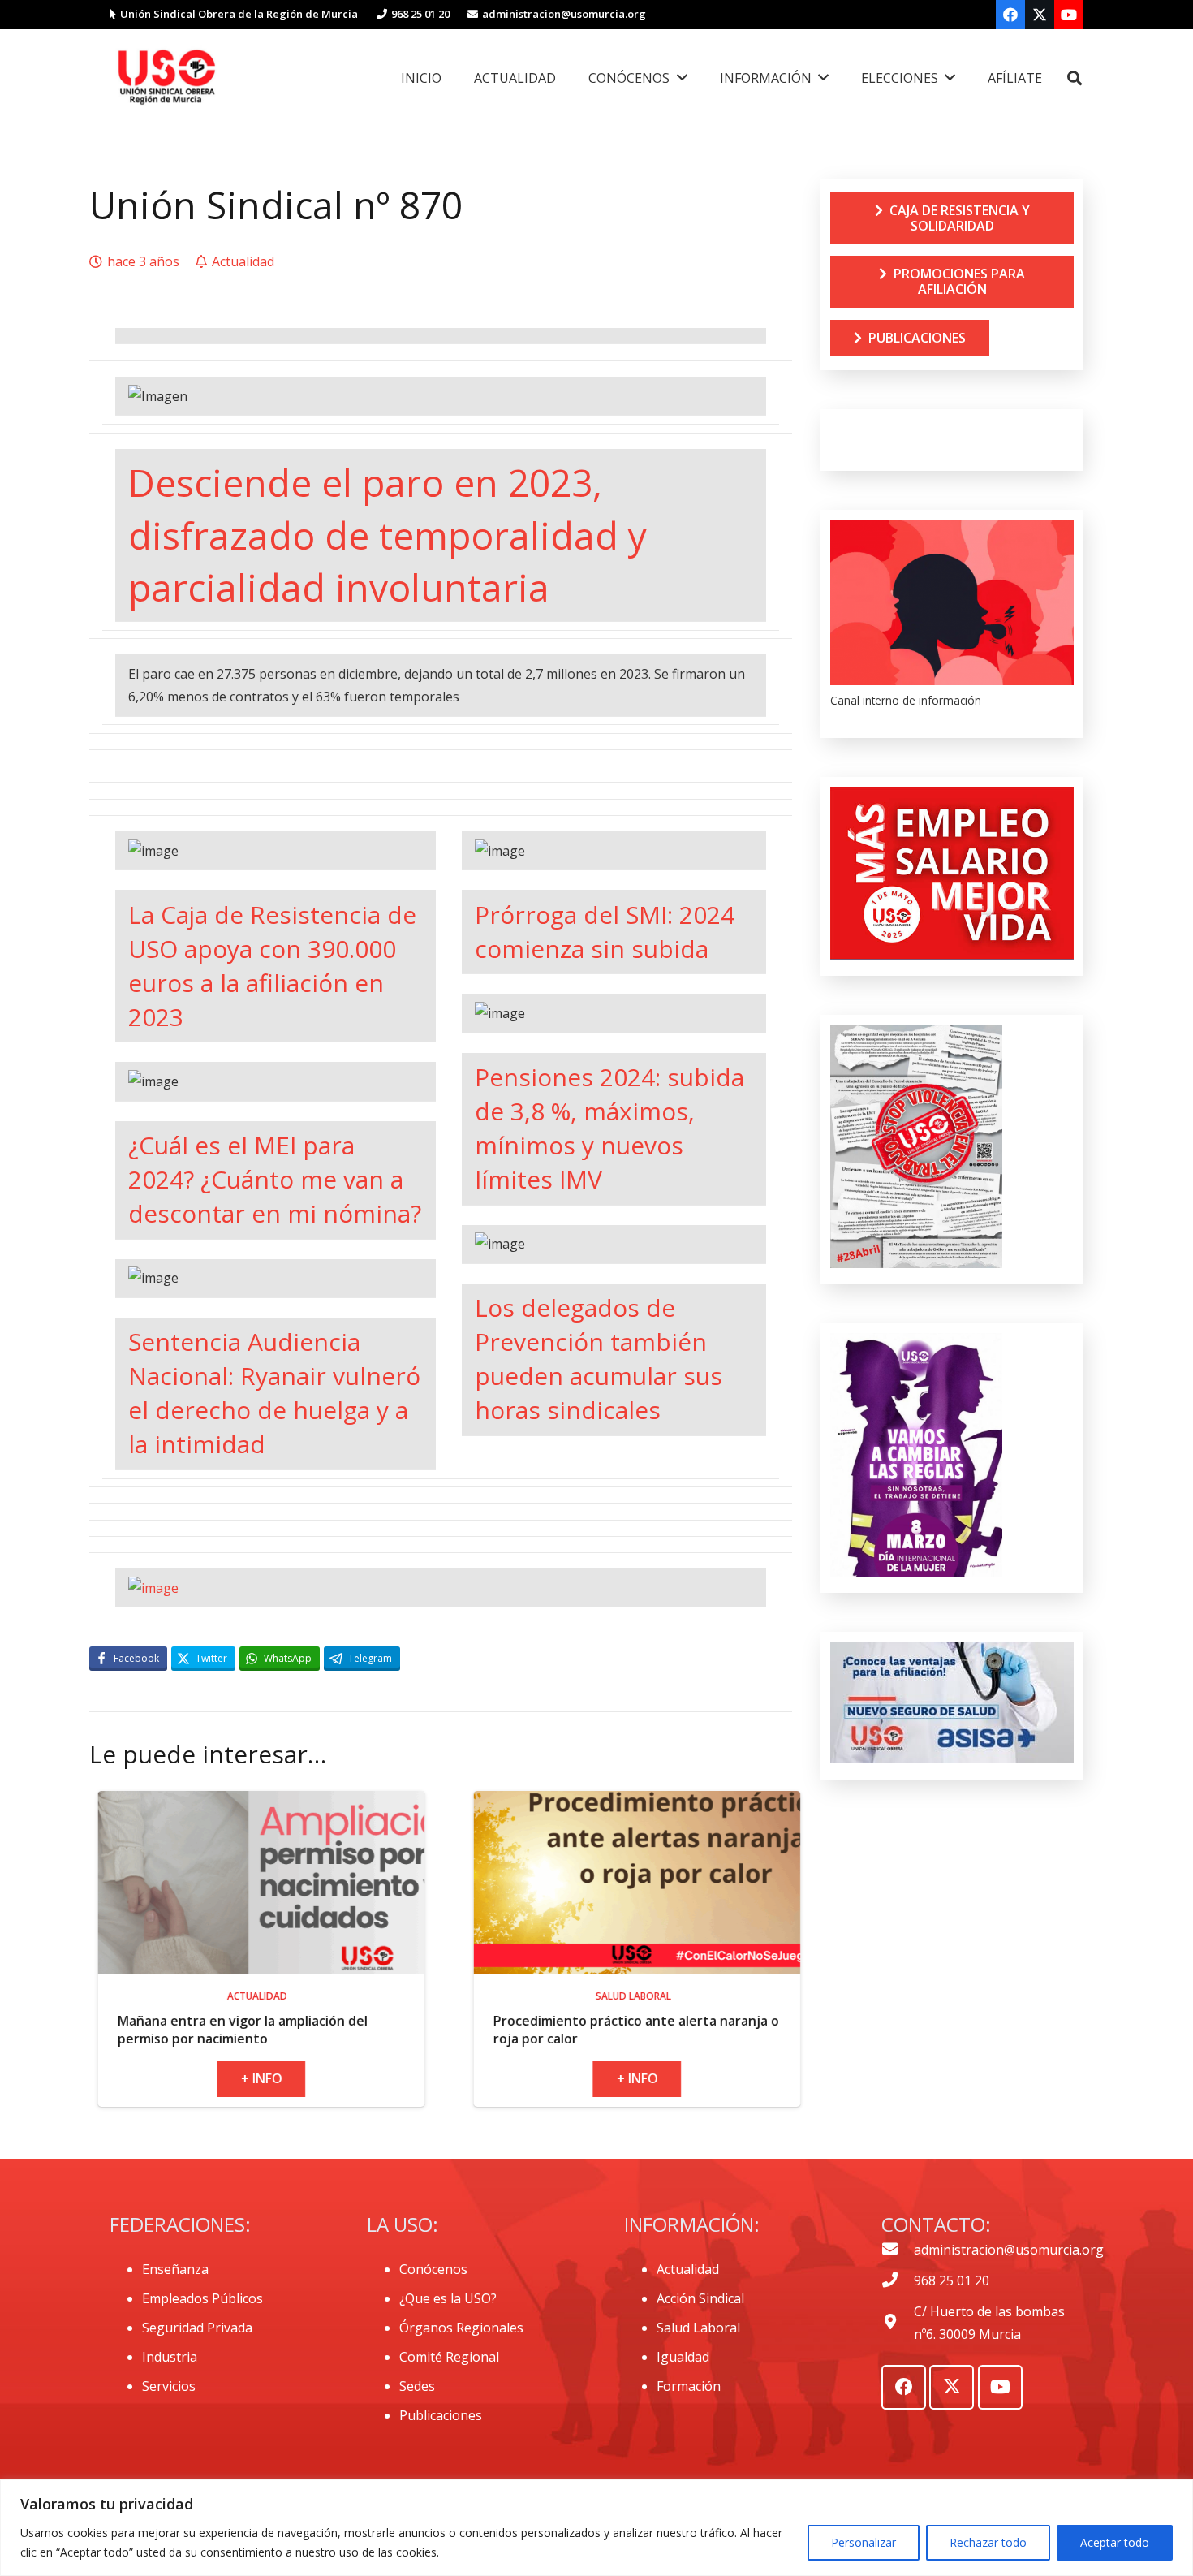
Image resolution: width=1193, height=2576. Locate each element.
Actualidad (688, 2269)
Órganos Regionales (461, 2328)
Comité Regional (449, 2357)
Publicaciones (441, 2415)
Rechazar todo (988, 2542)
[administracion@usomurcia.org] (898, 2250)
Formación (689, 2386)
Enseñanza (175, 2269)
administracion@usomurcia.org (1009, 2250)
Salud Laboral (698, 2328)
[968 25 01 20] (898, 2280)
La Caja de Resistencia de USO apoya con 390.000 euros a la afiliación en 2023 (272, 966)
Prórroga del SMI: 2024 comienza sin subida (605, 932)
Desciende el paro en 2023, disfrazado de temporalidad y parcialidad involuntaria (388, 535)
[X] (1040, 15)
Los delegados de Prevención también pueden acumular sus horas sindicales (599, 1359)
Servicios (169, 2386)
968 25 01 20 (952, 2280)
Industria (170, 2357)
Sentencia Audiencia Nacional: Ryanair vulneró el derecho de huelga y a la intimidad (274, 1393)
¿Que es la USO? (448, 2298)
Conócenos (433, 2269)
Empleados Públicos (202, 2298)
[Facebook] (1010, 15)
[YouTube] (1069, 15)
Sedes (417, 2386)
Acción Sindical (700, 2298)
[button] (1075, 78)
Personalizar (864, 2542)
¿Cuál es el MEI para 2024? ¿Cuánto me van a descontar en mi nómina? (275, 1179)
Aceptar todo (1115, 2542)
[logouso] (166, 78)
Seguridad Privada (197, 2328)
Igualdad (683, 2357)
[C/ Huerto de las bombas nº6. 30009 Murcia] (898, 2323)
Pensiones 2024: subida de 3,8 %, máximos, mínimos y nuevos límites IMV (609, 1128)
